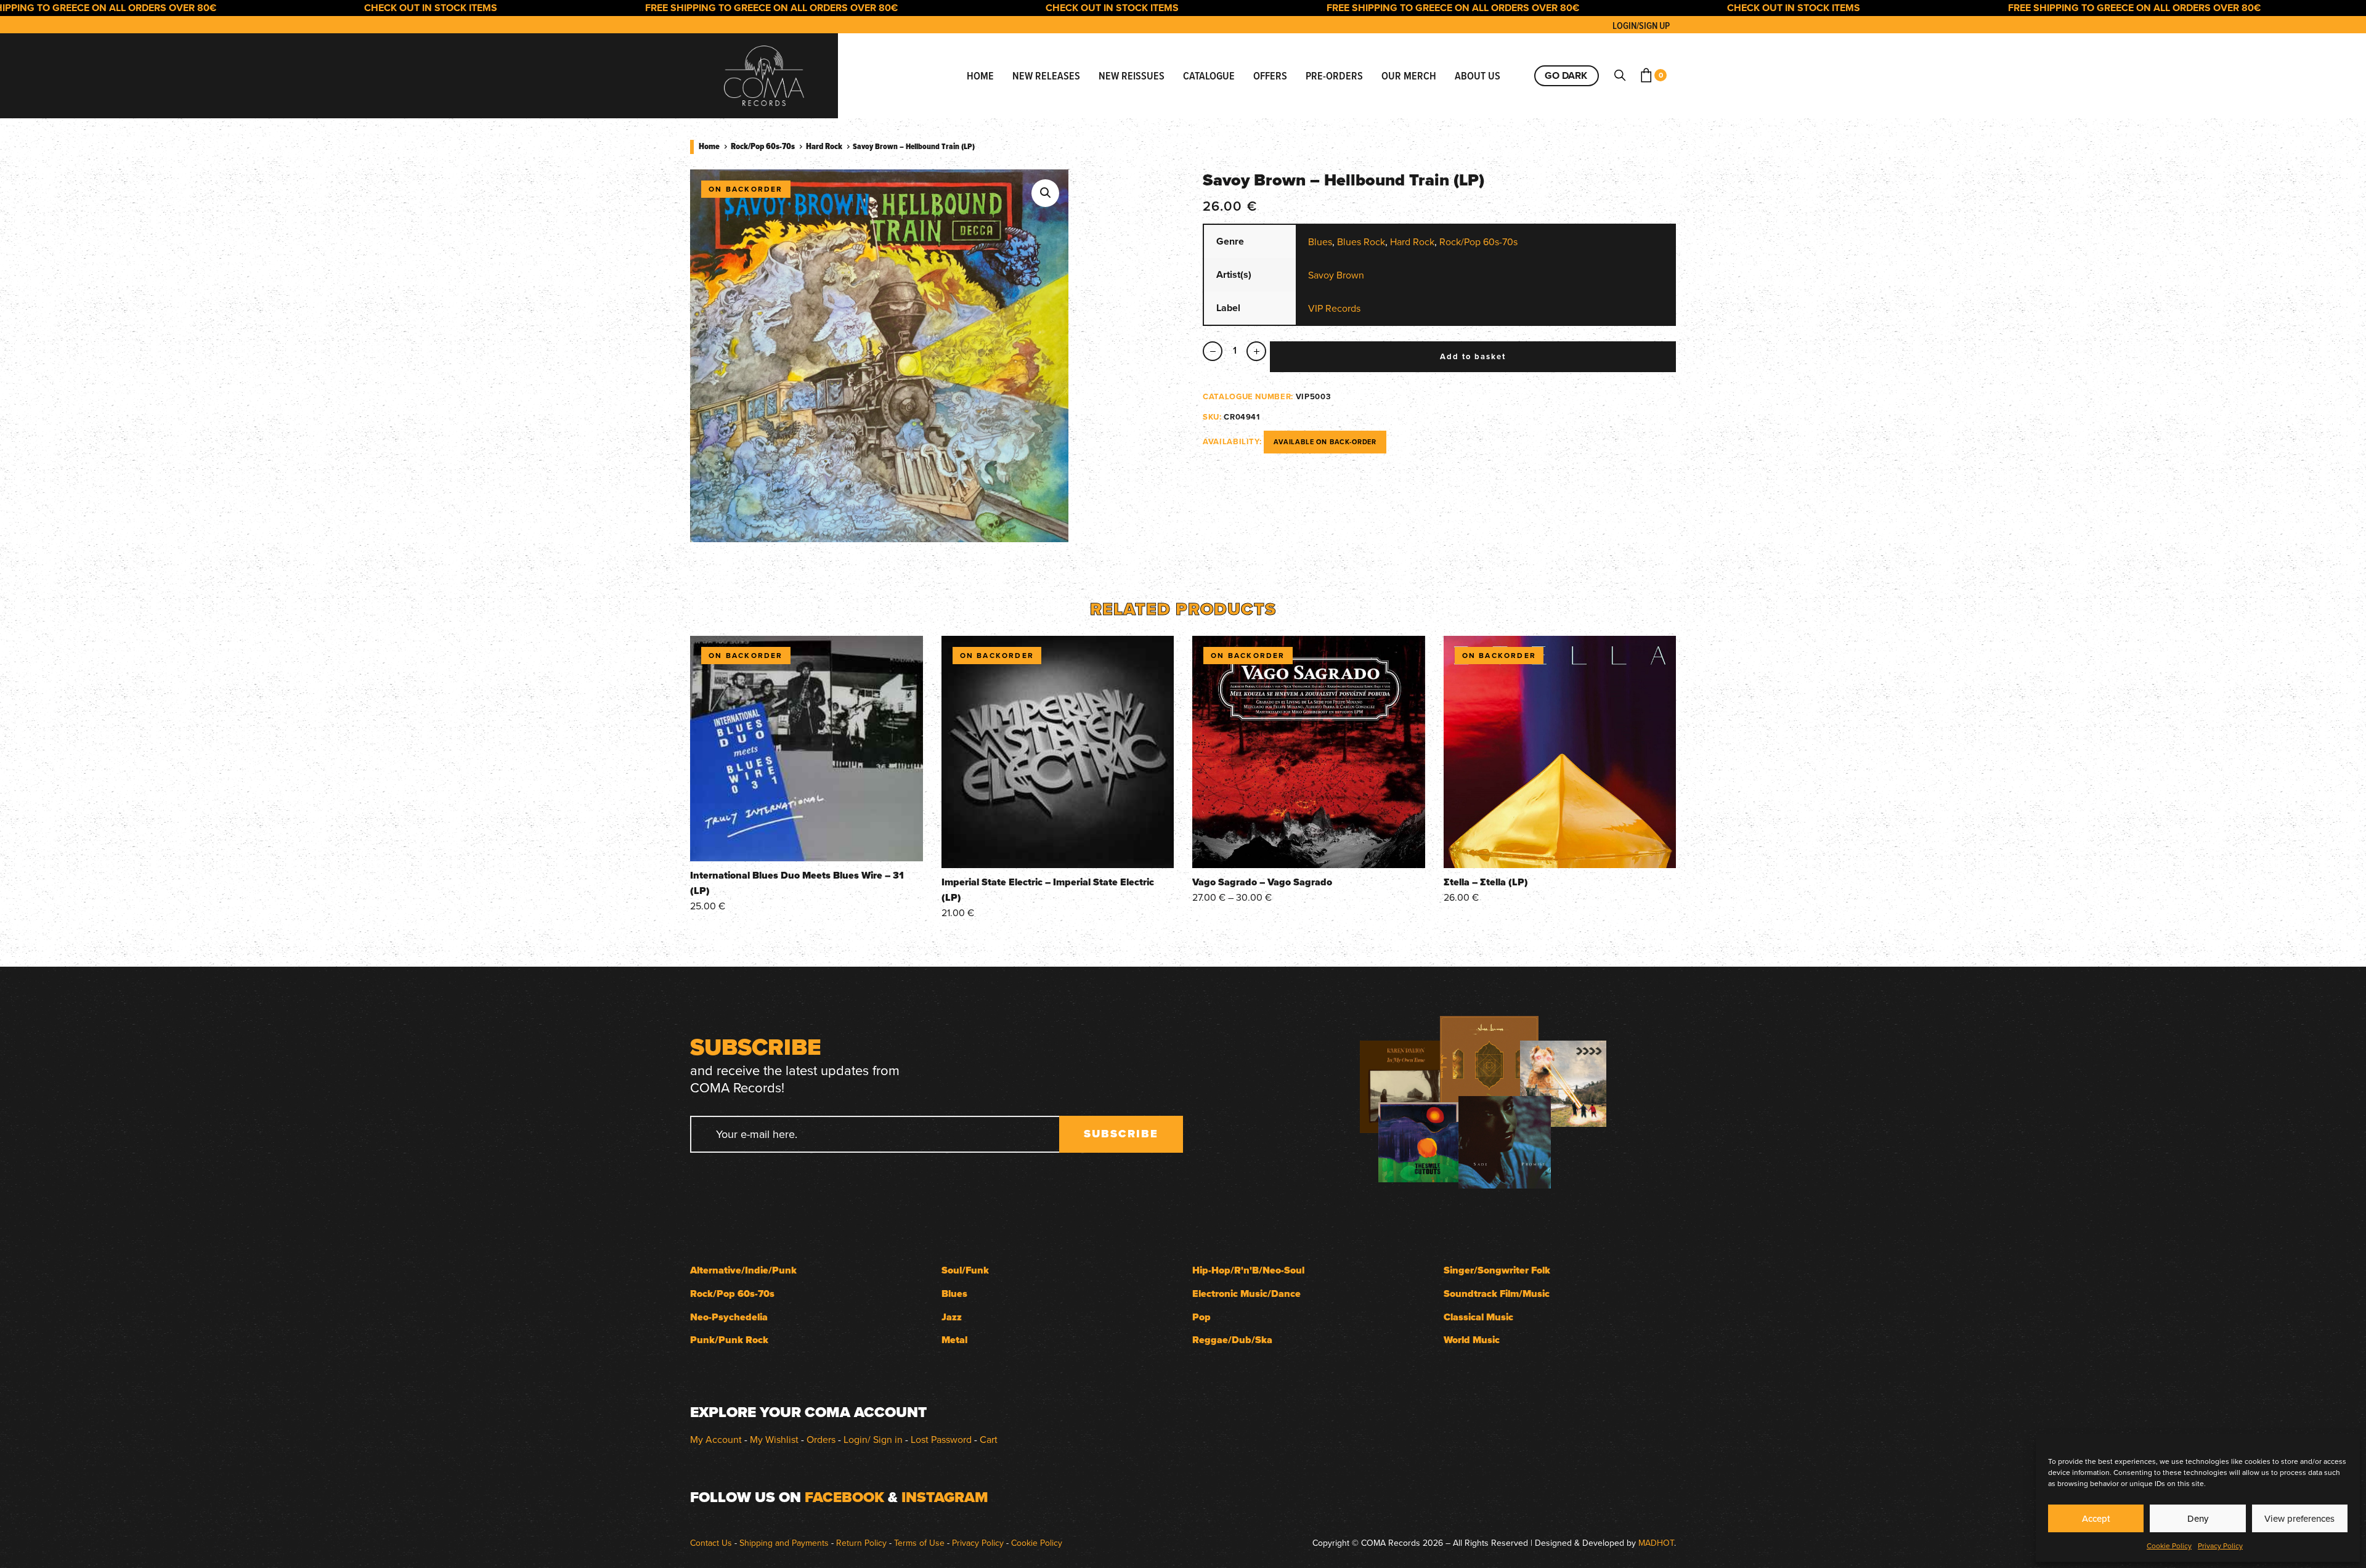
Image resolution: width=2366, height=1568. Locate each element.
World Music (1472, 1340)
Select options (1308, 851)
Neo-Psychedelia (729, 1317)
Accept (2096, 1518)
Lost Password (941, 1439)
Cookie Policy (2169, 1546)
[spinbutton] (1234, 351)
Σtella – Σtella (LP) (1486, 882)
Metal (954, 1340)
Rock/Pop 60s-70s (763, 146)
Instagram (945, 1497)
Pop (1201, 1317)
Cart (989, 1439)
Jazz (952, 1317)
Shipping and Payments (784, 1543)
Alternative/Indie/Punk (743, 1270)
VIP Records (1334, 308)
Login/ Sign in (873, 1439)
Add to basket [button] (807, 844)
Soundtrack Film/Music (1497, 1294)
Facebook (844, 1497)
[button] (1045, 193)
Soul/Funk (965, 1270)
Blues (1320, 242)
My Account (716, 1439)
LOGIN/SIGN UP (1641, 26)
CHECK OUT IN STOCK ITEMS (355, 8)
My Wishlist (774, 1439)
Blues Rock (1361, 242)
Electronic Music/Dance (1246, 1294)
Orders (821, 1439)
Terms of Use (919, 1543)
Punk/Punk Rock (729, 1340)
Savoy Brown (1336, 275)
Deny (2198, 1518)
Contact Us (711, 1543)
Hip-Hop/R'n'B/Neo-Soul (1248, 1270)
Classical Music (1478, 1317)
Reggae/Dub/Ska (1232, 1340)
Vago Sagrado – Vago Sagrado (1262, 882)
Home (709, 146)
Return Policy (861, 1543)
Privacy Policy (2220, 1546)
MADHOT (1656, 1543)
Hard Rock (824, 146)
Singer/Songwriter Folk (1497, 1270)
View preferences (2299, 1518)
